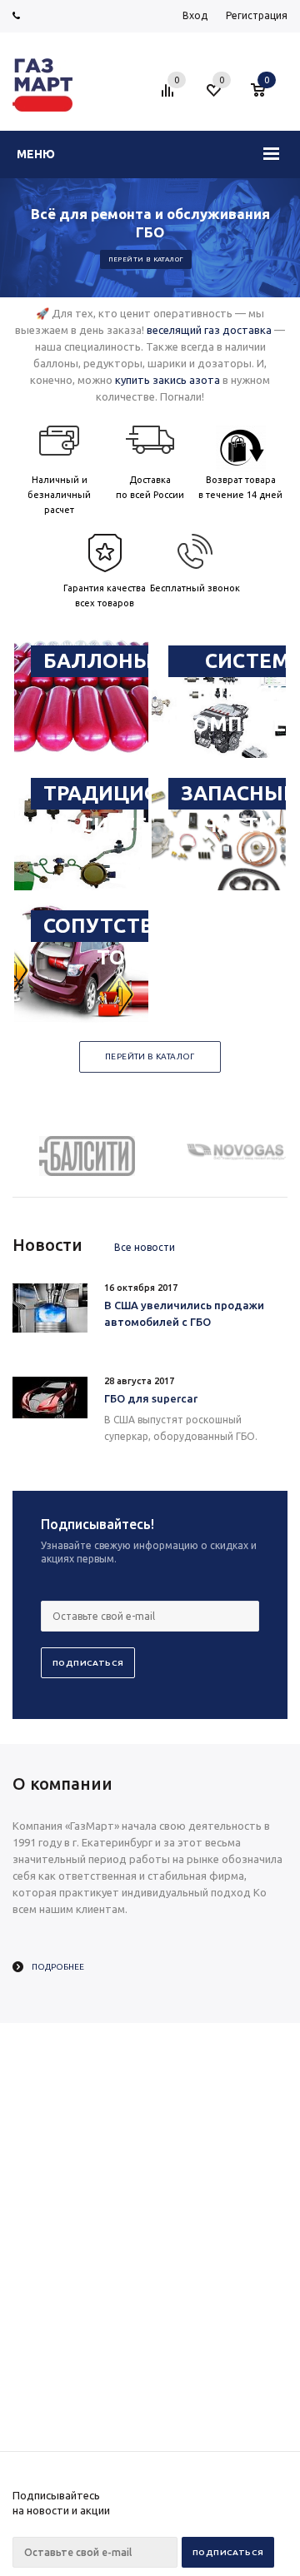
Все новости (145, 1247)
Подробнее (58, 1967)
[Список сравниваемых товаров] (170, 97)
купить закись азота (167, 380)
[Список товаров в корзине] (266, 97)
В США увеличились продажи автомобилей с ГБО (184, 1313)
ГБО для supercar (151, 1398)
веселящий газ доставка (209, 330)
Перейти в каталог (146, 259)
